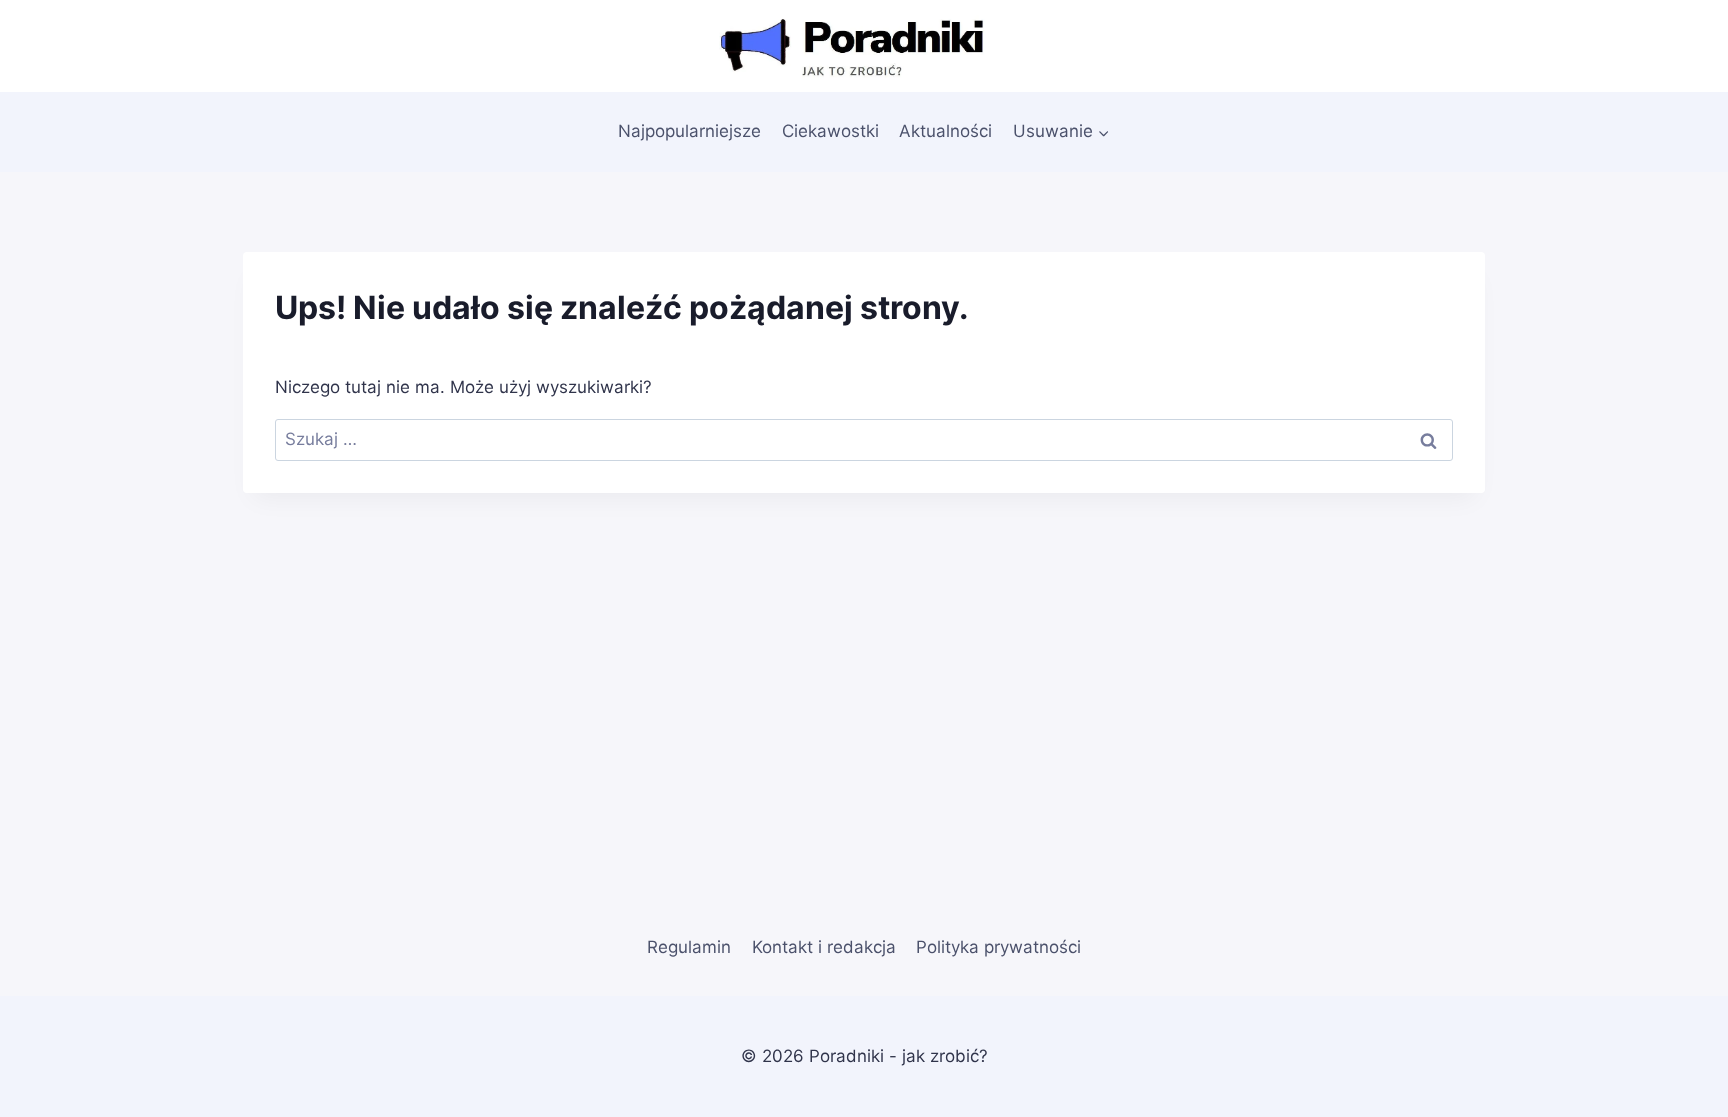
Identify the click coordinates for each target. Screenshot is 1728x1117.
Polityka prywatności (998, 947)
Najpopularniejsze (689, 131)
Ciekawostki (830, 131)
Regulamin (689, 947)
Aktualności (945, 131)
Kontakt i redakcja (824, 947)
